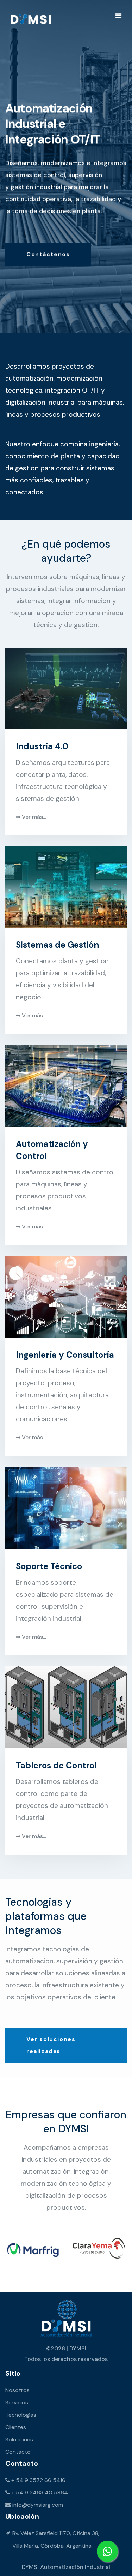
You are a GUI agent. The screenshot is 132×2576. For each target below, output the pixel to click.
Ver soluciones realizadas (51, 2045)
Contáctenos (48, 254)
